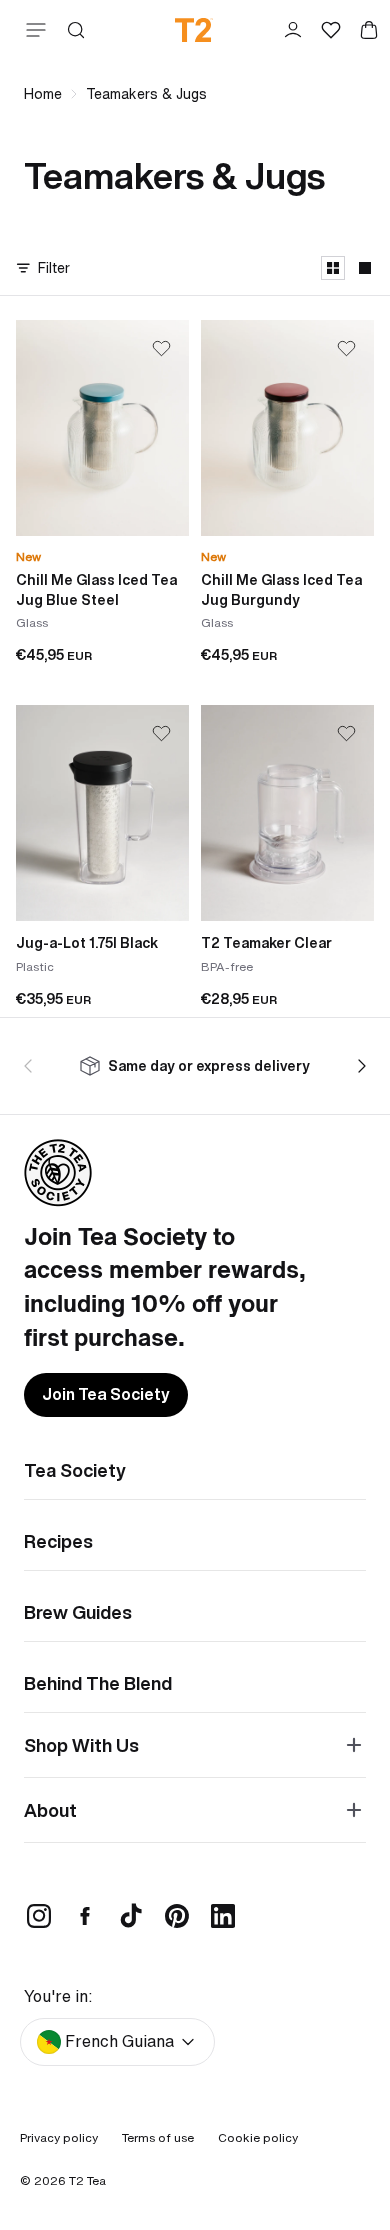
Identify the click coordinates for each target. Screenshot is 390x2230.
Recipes (58, 1541)
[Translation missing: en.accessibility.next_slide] (358, 1066)
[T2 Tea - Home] (194, 30)
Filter (54, 267)
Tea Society (75, 1470)
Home (43, 94)
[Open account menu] (293, 30)
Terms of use (158, 2137)
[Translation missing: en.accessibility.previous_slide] (32, 1066)
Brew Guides (78, 1612)
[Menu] (32, 30)
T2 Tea (87, 2180)
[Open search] (76, 30)
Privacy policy (59, 2137)
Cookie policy (258, 2137)
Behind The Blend (98, 1683)
